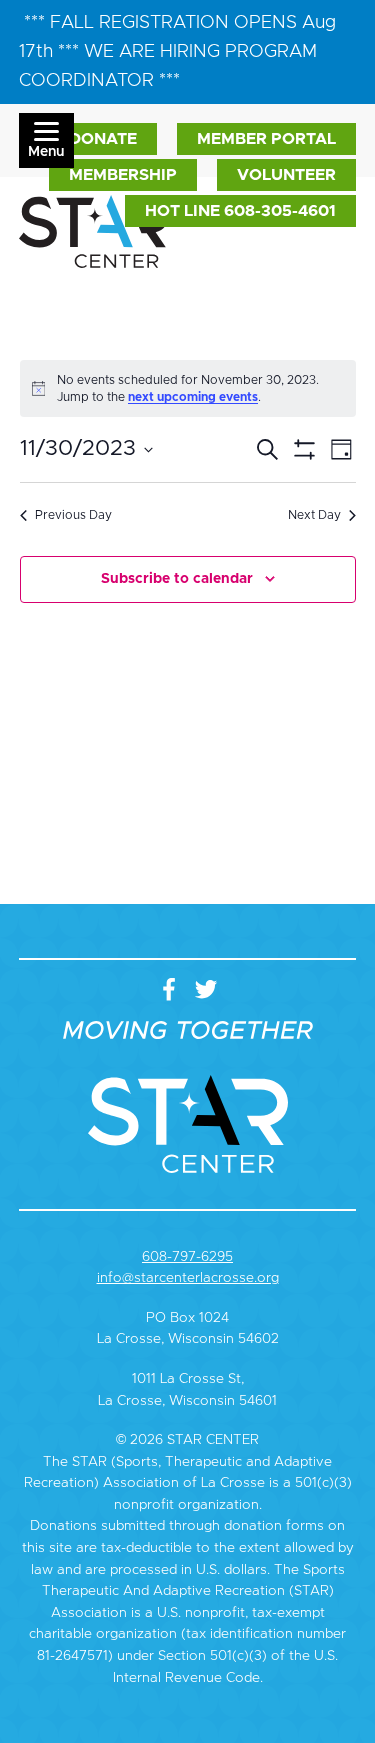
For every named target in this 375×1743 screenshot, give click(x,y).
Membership (123, 175)
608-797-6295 (187, 1257)
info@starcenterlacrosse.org (188, 1278)
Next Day (314, 515)
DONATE (103, 139)
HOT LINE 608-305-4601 (240, 211)
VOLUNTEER (286, 175)
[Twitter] (206, 991)
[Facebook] (173, 991)
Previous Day (73, 515)
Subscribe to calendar (177, 579)
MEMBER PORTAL (266, 139)
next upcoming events (193, 397)
